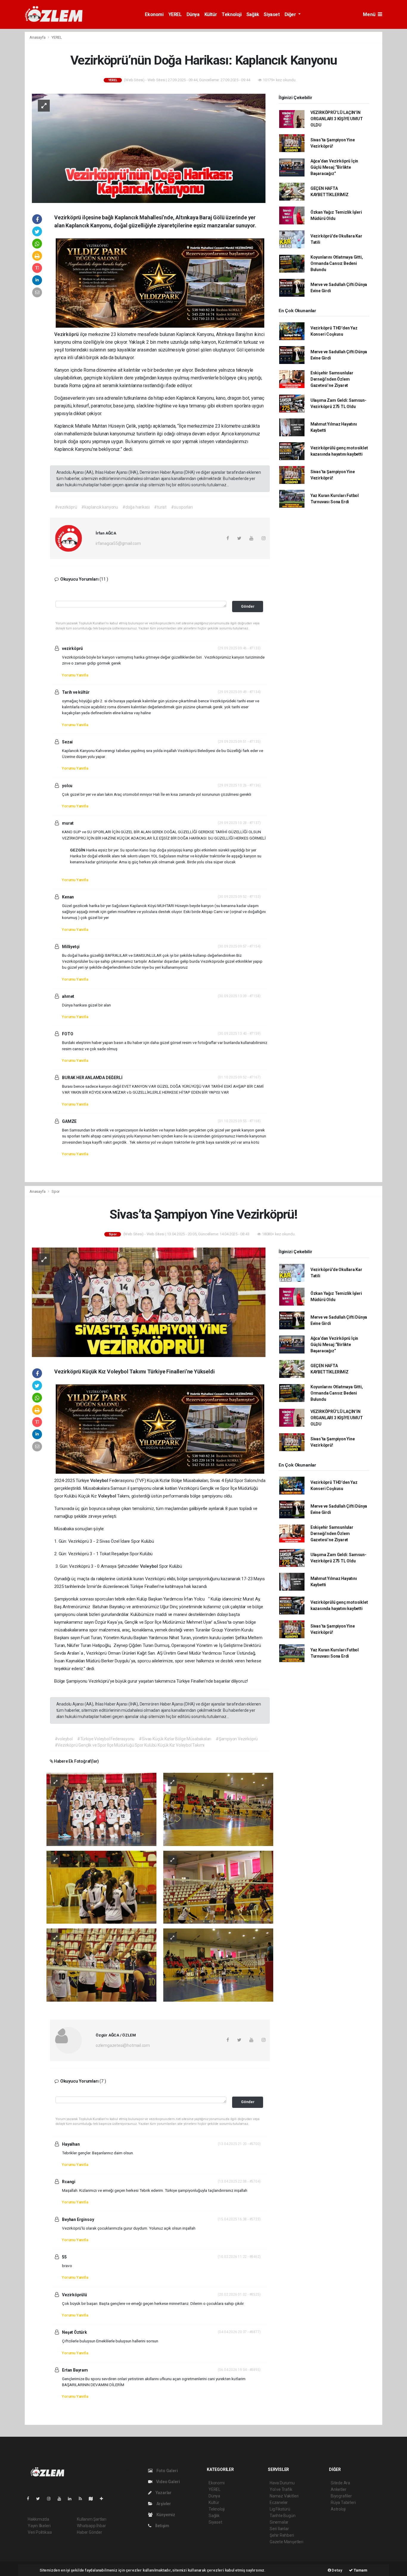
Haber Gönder (90, 2532)
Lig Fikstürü (280, 2509)
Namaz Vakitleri (284, 2496)
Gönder (248, 606)
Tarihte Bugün (283, 2516)
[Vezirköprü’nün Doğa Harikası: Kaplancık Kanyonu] (149, 148)
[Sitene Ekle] (104, 2499)
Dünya (193, 14)
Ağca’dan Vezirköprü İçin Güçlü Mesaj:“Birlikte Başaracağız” (334, 167)
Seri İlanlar (279, 2529)
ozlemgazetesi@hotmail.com (123, 2045)
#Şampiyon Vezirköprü (237, 1739)
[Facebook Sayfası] (30, 2499)
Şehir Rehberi (282, 2535)
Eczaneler (279, 2502)
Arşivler (163, 2504)
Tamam (360, 2570)
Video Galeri (167, 2482)
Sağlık (253, 14)
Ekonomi (154, 14)
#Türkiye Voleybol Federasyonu (106, 1739)
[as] (101, 1809)
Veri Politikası (40, 2532)
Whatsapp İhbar (91, 2526)
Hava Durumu (282, 2483)
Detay (337, 2570)
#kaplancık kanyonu (100, 507)
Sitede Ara (340, 2483)
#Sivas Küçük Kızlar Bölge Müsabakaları (175, 1739)
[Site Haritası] (93, 2499)
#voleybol (64, 1739)
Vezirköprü (67, 334)
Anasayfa (38, 37)
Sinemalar (279, 2522)
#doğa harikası (136, 507)
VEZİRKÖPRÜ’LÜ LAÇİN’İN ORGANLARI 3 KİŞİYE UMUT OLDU (337, 119)
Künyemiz (165, 2515)
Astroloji (338, 2509)
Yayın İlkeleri (39, 2526)
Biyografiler (341, 2496)
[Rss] (83, 2499)
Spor (56, 1191)
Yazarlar (163, 2493)
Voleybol (100, 1481)
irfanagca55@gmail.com (118, 543)
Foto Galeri (167, 2471)
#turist (160, 507)
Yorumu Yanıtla (75, 675)
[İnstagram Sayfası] (51, 2499)
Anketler (338, 2489)
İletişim (162, 2526)
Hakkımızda (38, 2519)
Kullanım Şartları (92, 2519)
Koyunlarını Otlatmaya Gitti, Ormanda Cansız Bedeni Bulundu (337, 263)
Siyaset (272, 14)
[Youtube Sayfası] (62, 2499)
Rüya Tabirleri (343, 2502)
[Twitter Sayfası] (40, 2499)
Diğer (291, 14)
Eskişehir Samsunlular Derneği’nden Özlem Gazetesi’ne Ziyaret (332, 379)
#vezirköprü (66, 507)
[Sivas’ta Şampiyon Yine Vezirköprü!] (149, 1302)
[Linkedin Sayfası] (72, 2499)
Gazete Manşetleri (286, 2542)
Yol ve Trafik (281, 2489)
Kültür (211, 14)
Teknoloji (232, 14)
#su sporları (182, 507)
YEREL (175, 14)
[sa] (218, 1809)
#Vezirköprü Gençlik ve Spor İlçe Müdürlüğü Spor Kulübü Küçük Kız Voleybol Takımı (130, 1745)
